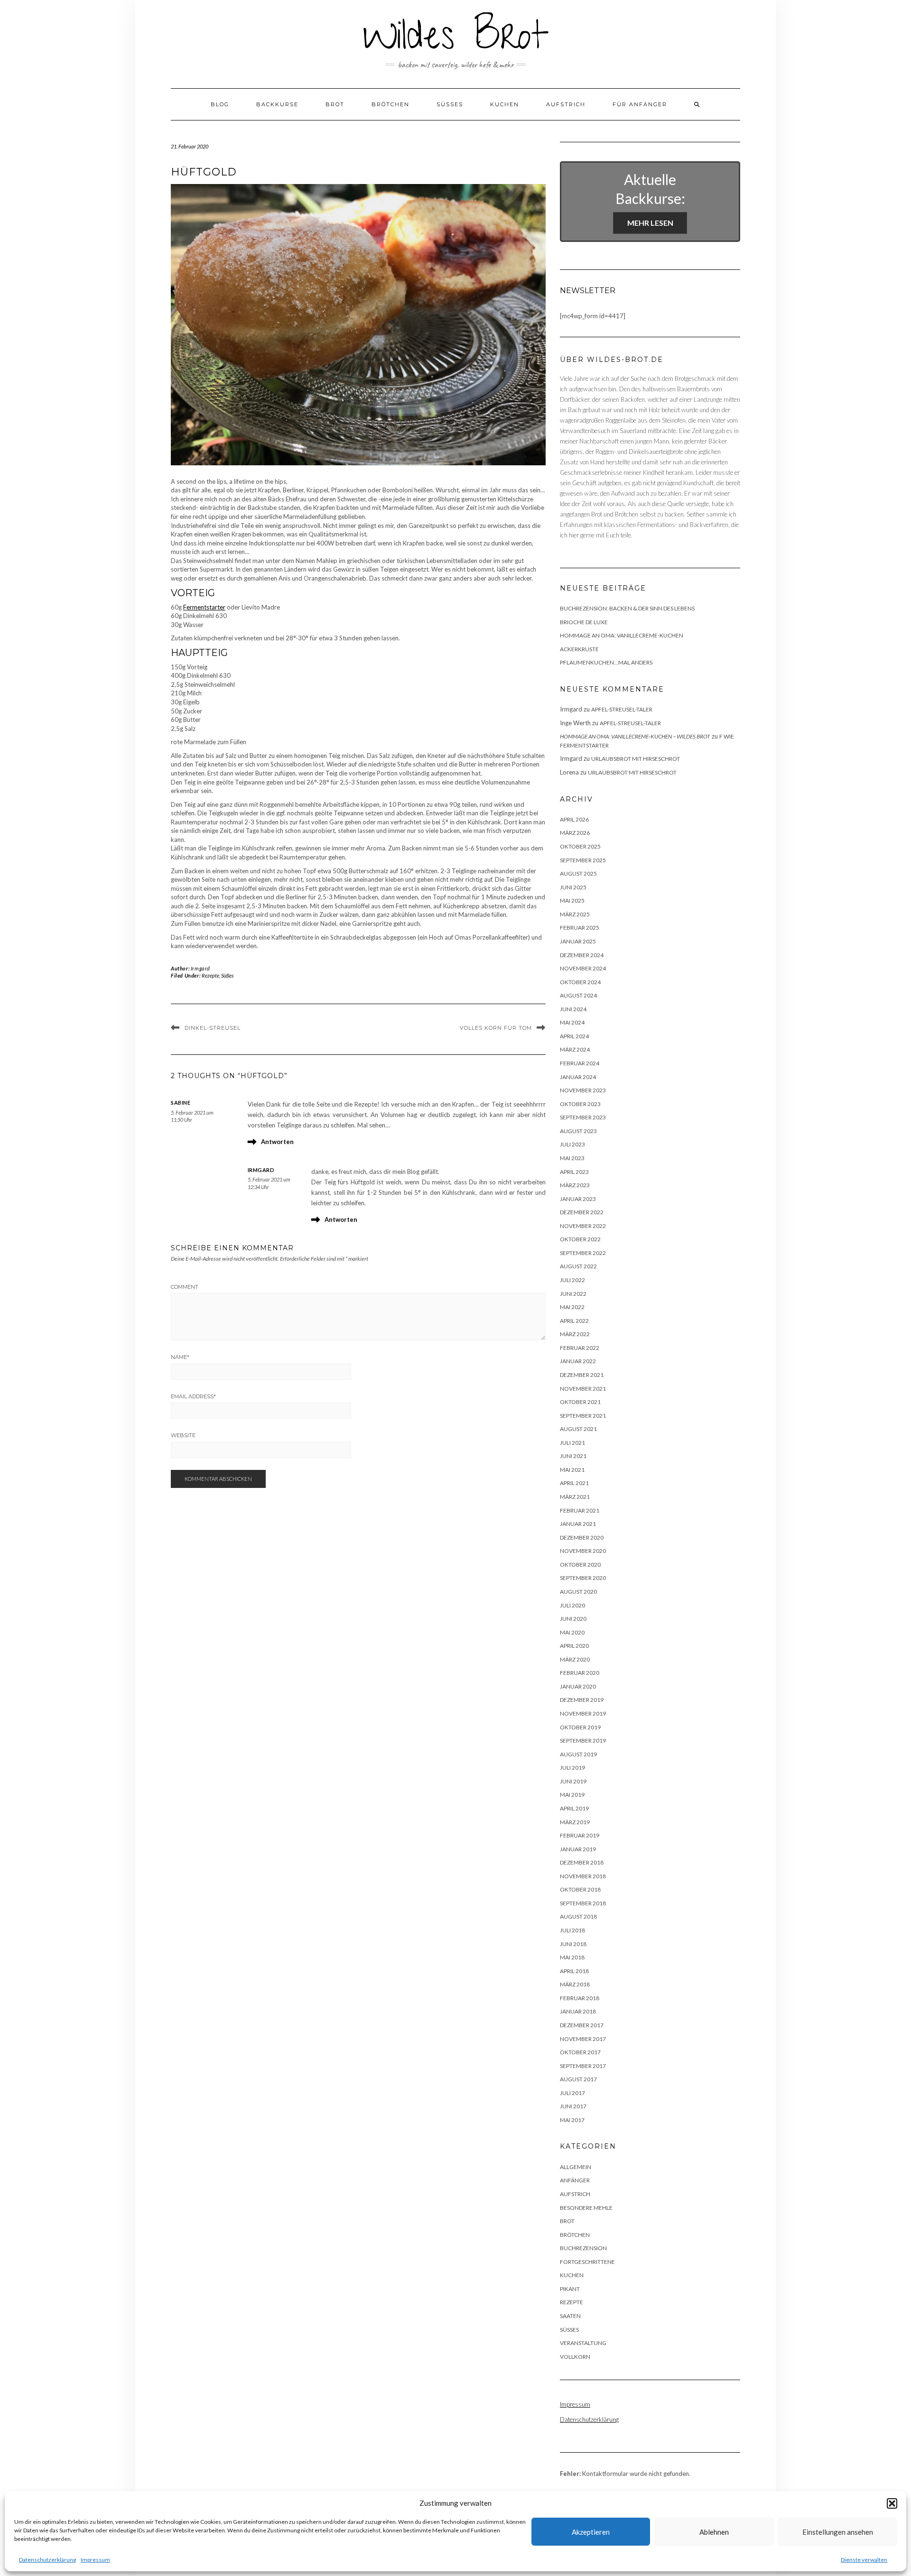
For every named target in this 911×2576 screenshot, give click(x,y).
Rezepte (210, 975)
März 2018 (575, 1984)
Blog (220, 104)
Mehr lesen (650, 223)
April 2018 (574, 1971)
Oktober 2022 (580, 1239)
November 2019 (583, 1713)
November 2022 (583, 1226)
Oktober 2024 (580, 982)
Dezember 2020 (582, 1537)
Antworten (277, 1142)
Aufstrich (566, 104)
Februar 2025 (580, 928)
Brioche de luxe (584, 622)
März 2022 (575, 1334)
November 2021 (583, 1389)
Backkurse (277, 104)
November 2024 (583, 968)
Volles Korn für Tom (496, 1028)
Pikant (570, 2289)
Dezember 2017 (582, 2025)
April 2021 (574, 1483)
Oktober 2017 (580, 2052)
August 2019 (578, 1754)
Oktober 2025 (580, 846)
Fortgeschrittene (587, 2262)
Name (180, 1357)
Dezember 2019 (582, 1700)
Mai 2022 (572, 1307)
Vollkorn (575, 2357)
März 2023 (575, 1185)
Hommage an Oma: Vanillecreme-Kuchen (622, 635)
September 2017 (583, 2066)
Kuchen (505, 104)
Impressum (95, 2560)
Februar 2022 (580, 1348)
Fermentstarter (204, 607)
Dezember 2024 (582, 955)
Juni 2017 (573, 2106)
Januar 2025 (578, 941)
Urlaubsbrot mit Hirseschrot (636, 759)
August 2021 (578, 1429)
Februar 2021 (580, 1510)
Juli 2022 (572, 1280)
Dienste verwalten (864, 2560)
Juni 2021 (573, 1456)
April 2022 (574, 1321)
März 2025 (575, 914)
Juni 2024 (573, 1009)
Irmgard (200, 968)
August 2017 (578, 2079)
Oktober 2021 (580, 1402)
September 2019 (583, 1740)
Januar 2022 (578, 1361)
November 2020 (583, 1551)
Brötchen (390, 104)
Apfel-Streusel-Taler (622, 709)
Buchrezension (583, 2248)
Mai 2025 (572, 900)
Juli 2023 (572, 1144)
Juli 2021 (572, 1443)
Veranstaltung (583, 2343)
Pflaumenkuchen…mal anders (606, 662)
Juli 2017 (572, 2093)
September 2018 (583, 1903)
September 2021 (583, 1416)
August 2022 (578, 1266)
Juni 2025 (573, 887)
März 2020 (575, 1659)
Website (183, 1435)
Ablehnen (714, 2532)
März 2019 (575, 1822)
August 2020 (578, 1592)
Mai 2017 (572, 2120)
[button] (892, 2503)
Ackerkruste (579, 649)
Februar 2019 (580, 1835)
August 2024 (578, 995)
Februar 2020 (580, 1673)
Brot (335, 104)
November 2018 (583, 1876)
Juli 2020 (572, 1605)
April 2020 (574, 1646)
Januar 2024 (578, 1077)
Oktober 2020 (580, 1565)
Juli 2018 (572, 1930)
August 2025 (578, 873)
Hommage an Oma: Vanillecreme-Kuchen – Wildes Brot (635, 736)
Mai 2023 (572, 1158)
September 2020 (583, 1578)
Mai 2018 (572, 1957)
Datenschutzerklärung (47, 2560)
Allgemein (576, 2167)
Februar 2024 (580, 1063)
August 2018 (578, 1916)
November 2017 (583, 2039)
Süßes (450, 104)
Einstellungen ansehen (838, 2532)
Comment (185, 1287)
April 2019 (574, 1808)
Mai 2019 (572, 1795)
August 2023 (578, 1131)
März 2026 (575, 833)
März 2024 (575, 1049)
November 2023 (583, 1090)
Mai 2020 (572, 1632)
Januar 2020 (578, 1686)
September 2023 (583, 1117)
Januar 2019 (578, 1849)
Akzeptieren (591, 2532)
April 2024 (574, 1036)
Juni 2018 (573, 1944)
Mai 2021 (572, 1470)
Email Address (193, 1396)
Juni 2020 (573, 1619)
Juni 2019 (573, 1781)
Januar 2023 (578, 1199)
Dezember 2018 (582, 1862)
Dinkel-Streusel (213, 1028)
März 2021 (575, 1497)
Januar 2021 (578, 1524)
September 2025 (583, 860)
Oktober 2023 (580, 1104)
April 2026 (574, 819)
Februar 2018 (580, 1998)
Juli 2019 (572, 1768)
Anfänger (575, 2180)
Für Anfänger (640, 104)
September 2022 (583, 1253)
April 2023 (574, 1172)
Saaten (570, 2316)
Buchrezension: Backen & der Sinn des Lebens (627, 608)
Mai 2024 (572, 1022)
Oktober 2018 (580, 1889)
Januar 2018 (578, 2011)
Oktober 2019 (580, 1727)
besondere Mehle (586, 2208)
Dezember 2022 (582, 1212)
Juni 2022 (573, 1294)
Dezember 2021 (582, 1375)
